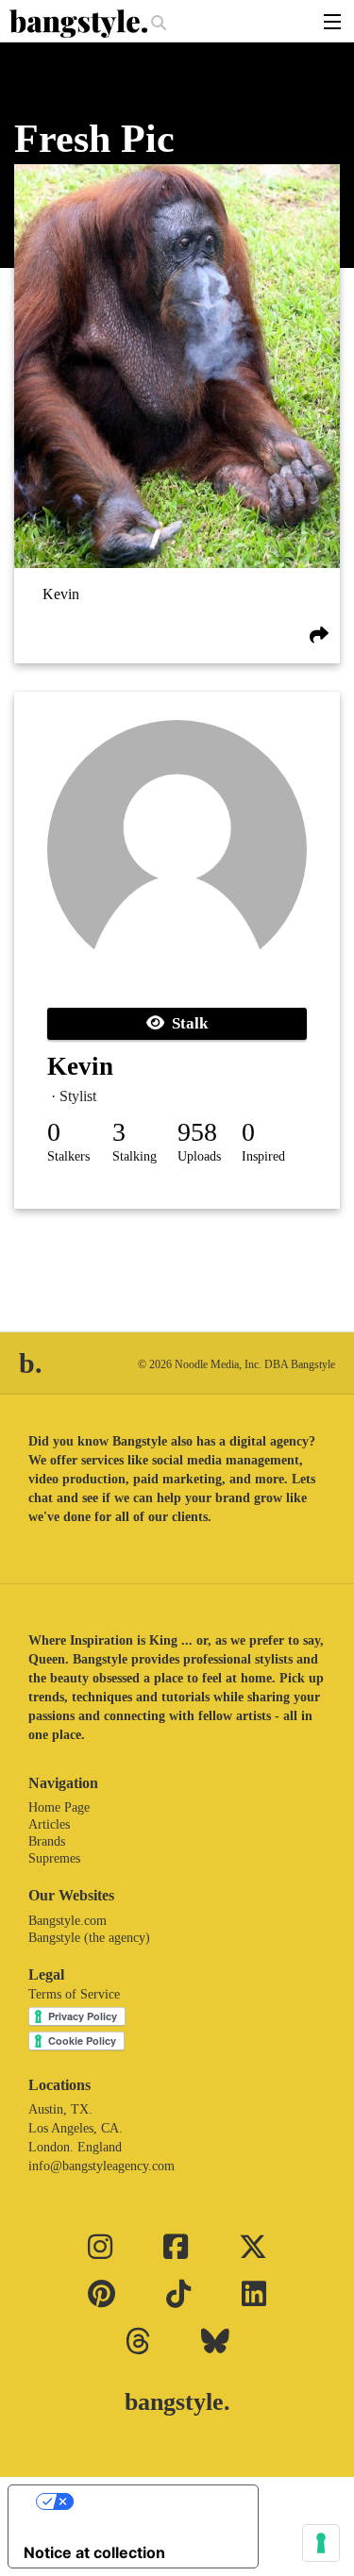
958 (197, 1132)
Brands (47, 1841)
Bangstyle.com (67, 1921)
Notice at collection (94, 2552)
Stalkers (68, 1156)
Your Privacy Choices (152, 2501)
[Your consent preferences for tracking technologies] (321, 2543)
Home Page (59, 1807)
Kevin (61, 594)
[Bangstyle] (80, 24)
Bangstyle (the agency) (89, 1938)
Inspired (263, 1156)
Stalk (186, 1023)
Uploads (199, 1156)
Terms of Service (74, 1994)
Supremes (54, 1858)
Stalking (135, 1156)
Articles (49, 1824)
